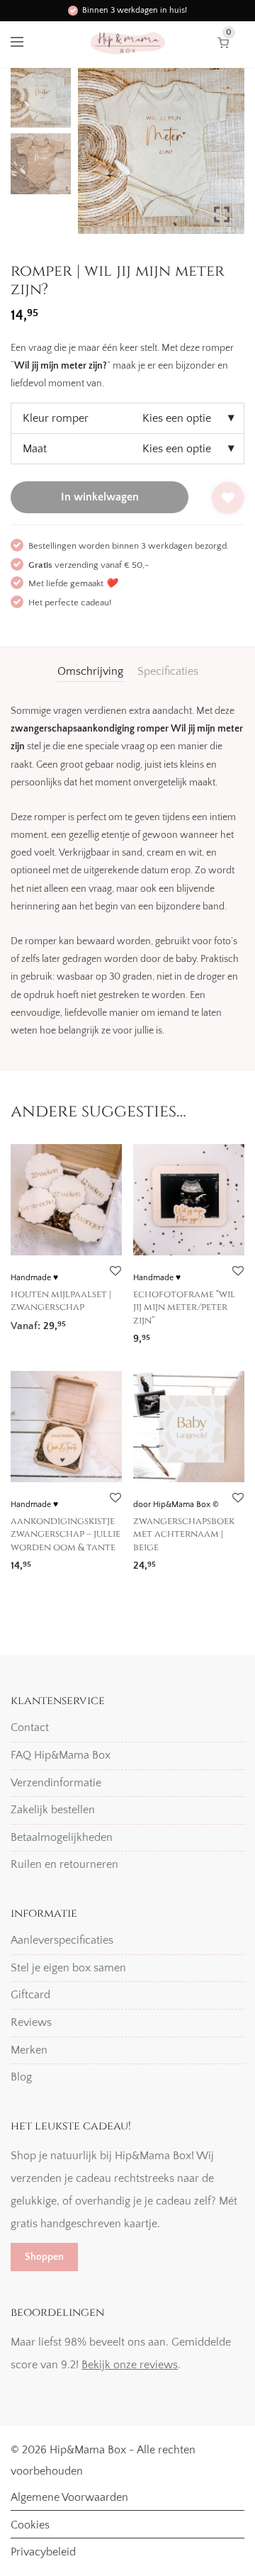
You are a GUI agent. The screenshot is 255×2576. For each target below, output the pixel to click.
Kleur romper (56, 418)
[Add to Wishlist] (228, 498)
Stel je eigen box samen (68, 1968)
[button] (223, 157)
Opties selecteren (169, 1334)
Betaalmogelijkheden (62, 1837)
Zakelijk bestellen (53, 1810)
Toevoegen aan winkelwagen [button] (74, 1321)
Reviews (31, 2022)
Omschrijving (90, 671)
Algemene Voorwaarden (69, 2497)
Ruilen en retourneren (64, 1864)
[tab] (90, 671)
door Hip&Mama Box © (176, 1505)
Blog (21, 2077)
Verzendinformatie (56, 1783)
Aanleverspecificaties (62, 1940)
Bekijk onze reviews (130, 2365)
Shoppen (44, 2257)
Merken (29, 2050)
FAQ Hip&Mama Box (61, 1755)
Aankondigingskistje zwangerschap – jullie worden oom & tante (66, 1534)
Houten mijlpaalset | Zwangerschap (61, 1301)
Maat (35, 449)
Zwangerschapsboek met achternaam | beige (184, 1534)
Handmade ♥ (34, 1278)
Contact (30, 1727)
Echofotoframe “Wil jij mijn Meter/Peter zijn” (184, 1307)
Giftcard (30, 1995)
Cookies (30, 2525)
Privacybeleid (43, 2552)
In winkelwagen (100, 497)
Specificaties (168, 671)
